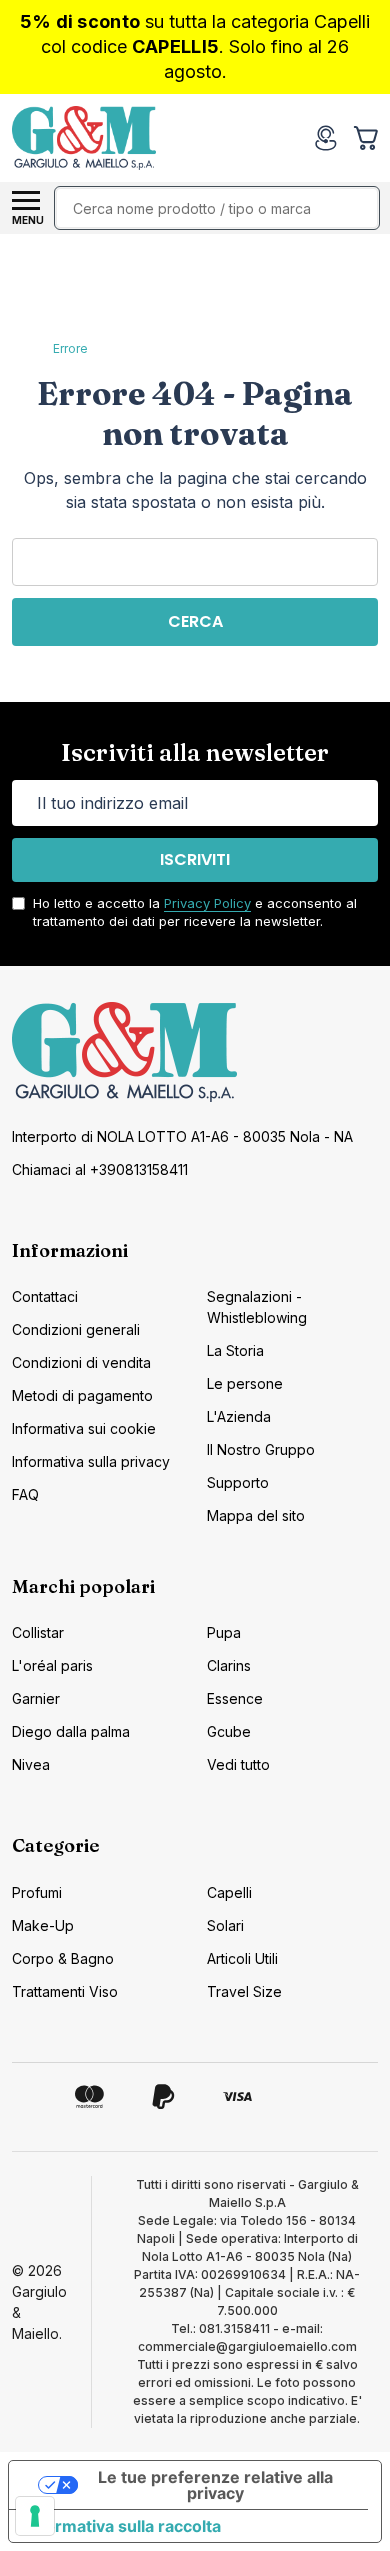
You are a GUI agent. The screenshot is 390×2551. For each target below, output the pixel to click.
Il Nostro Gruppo (261, 1449)
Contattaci (45, 1296)
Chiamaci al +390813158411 (100, 1169)
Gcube (229, 1731)
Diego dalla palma (71, 1731)
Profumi (37, 1892)
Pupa (224, 1632)
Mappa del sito (256, 1515)
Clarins (229, 1665)
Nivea (31, 1764)
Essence (235, 1698)
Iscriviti (195, 859)
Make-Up (43, 1925)
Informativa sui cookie (84, 1428)
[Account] (326, 138)
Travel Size (244, 1991)
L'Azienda (239, 1416)
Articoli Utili (242, 1958)
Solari (225, 1925)
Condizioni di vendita (81, 1362)
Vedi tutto (238, 1764)
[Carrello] (368, 138)
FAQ (25, 1494)
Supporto (238, 1482)
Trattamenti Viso (65, 1991)
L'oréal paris (52, 1665)
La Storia (235, 1350)
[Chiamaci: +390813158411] (286, 138)
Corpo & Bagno (63, 1958)
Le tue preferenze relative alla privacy (215, 2485)
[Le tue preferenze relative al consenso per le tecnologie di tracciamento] (35, 2516)
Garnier (36, 1698)
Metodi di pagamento (82, 1395)
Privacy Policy (207, 903)
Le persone (245, 1383)
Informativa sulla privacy (91, 1461)
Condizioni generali (76, 1329)
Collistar (38, 1632)
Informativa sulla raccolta (123, 2526)
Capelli (229, 1892)
